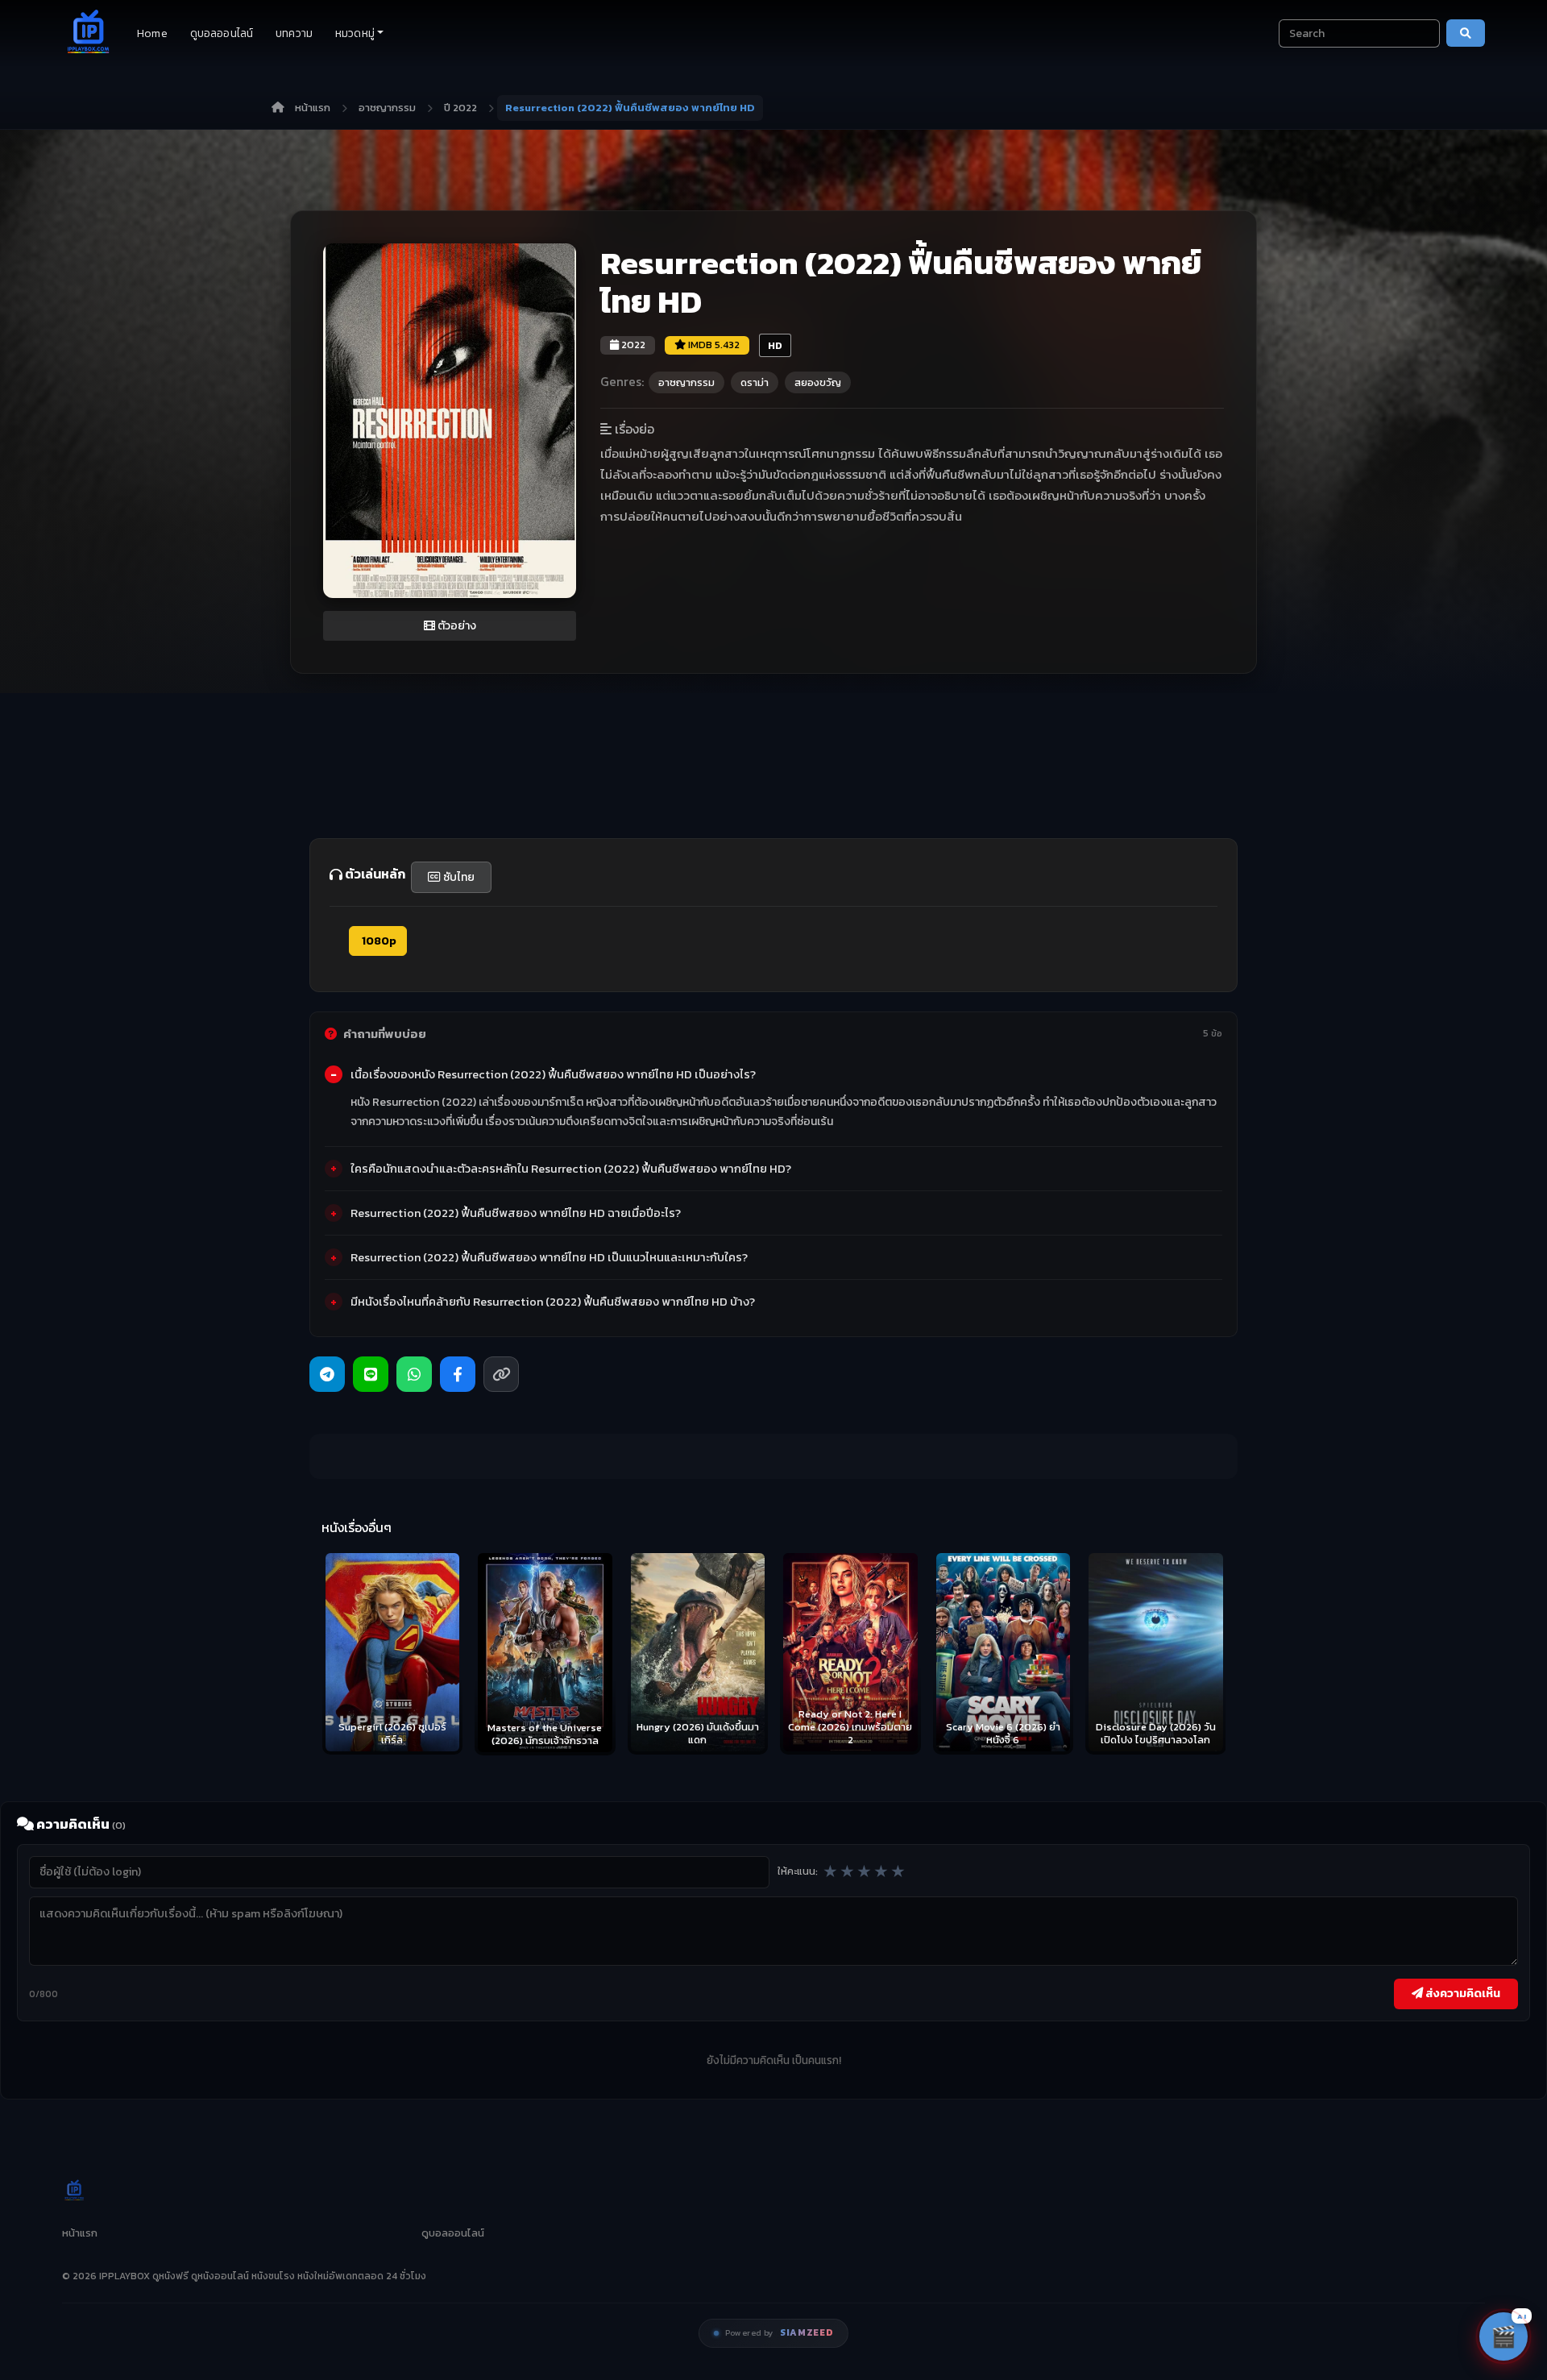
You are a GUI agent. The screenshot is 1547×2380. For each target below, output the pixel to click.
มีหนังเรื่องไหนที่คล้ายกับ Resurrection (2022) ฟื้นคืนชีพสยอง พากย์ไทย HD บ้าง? (553, 1302)
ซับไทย (458, 877)
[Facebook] (458, 1374)
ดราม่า (755, 382)
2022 (632, 345)
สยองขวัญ (818, 382)
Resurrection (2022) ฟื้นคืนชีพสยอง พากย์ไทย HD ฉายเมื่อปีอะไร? (516, 1213)
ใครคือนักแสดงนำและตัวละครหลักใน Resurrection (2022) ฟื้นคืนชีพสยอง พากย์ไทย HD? (571, 1169)
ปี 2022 (460, 108)
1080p (378, 941)
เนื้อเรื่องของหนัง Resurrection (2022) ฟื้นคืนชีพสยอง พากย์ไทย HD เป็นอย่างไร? (553, 1074)
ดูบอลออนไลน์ (222, 33)
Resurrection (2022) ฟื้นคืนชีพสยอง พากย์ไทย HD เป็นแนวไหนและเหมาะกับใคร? (549, 1257)
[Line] (371, 1374)
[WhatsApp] (414, 1374)
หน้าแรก (313, 108)
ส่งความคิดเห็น (1462, 1993)
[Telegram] (327, 1374)
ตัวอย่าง (456, 626)
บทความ (294, 33)
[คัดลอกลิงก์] (501, 1374)
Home (152, 33)
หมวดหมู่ (355, 33)
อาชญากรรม (387, 108)
